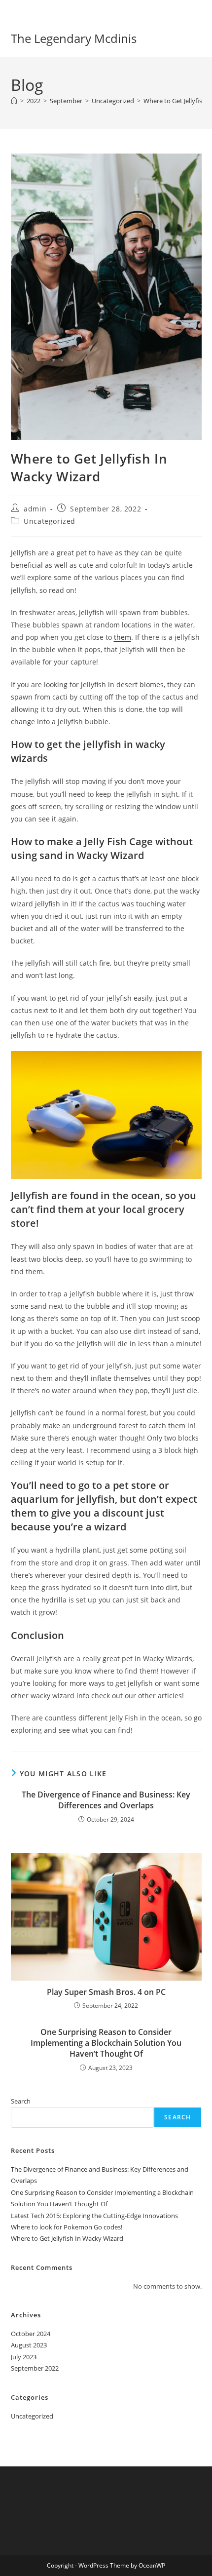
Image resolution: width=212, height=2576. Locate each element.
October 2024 (31, 2334)
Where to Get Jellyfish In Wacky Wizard (67, 2238)
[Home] (14, 101)
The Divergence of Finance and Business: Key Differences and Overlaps (106, 1800)
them (123, 637)
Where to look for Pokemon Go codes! (67, 2227)
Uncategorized (50, 521)
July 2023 (24, 2357)
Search (21, 2101)
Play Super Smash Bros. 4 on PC (106, 1992)
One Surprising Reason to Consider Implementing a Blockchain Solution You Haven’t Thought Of (106, 2043)
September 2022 (35, 2368)
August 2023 (29, 2345)
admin (35, 509)
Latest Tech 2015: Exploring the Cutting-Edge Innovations (94, 2216)
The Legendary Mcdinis (74, 38)
